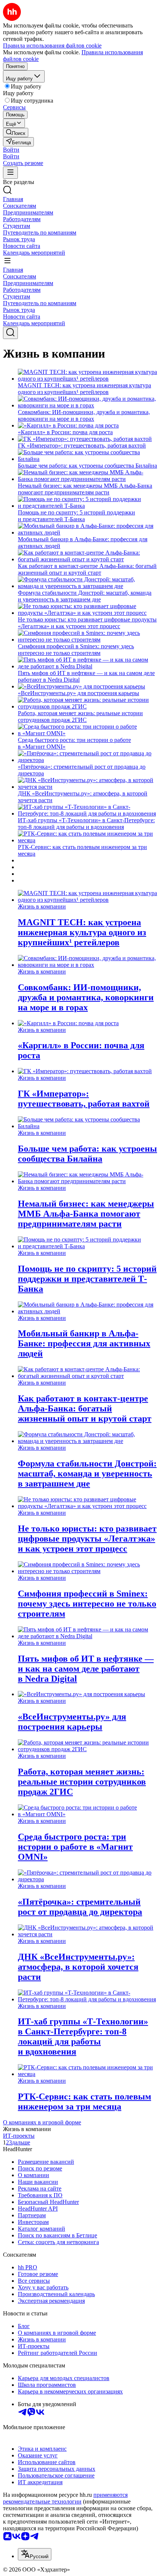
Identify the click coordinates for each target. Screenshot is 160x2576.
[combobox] (35, 2554)
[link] (16, 133)
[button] (11, 150)
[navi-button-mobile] (10, 173)
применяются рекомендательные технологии (65, 2498)
